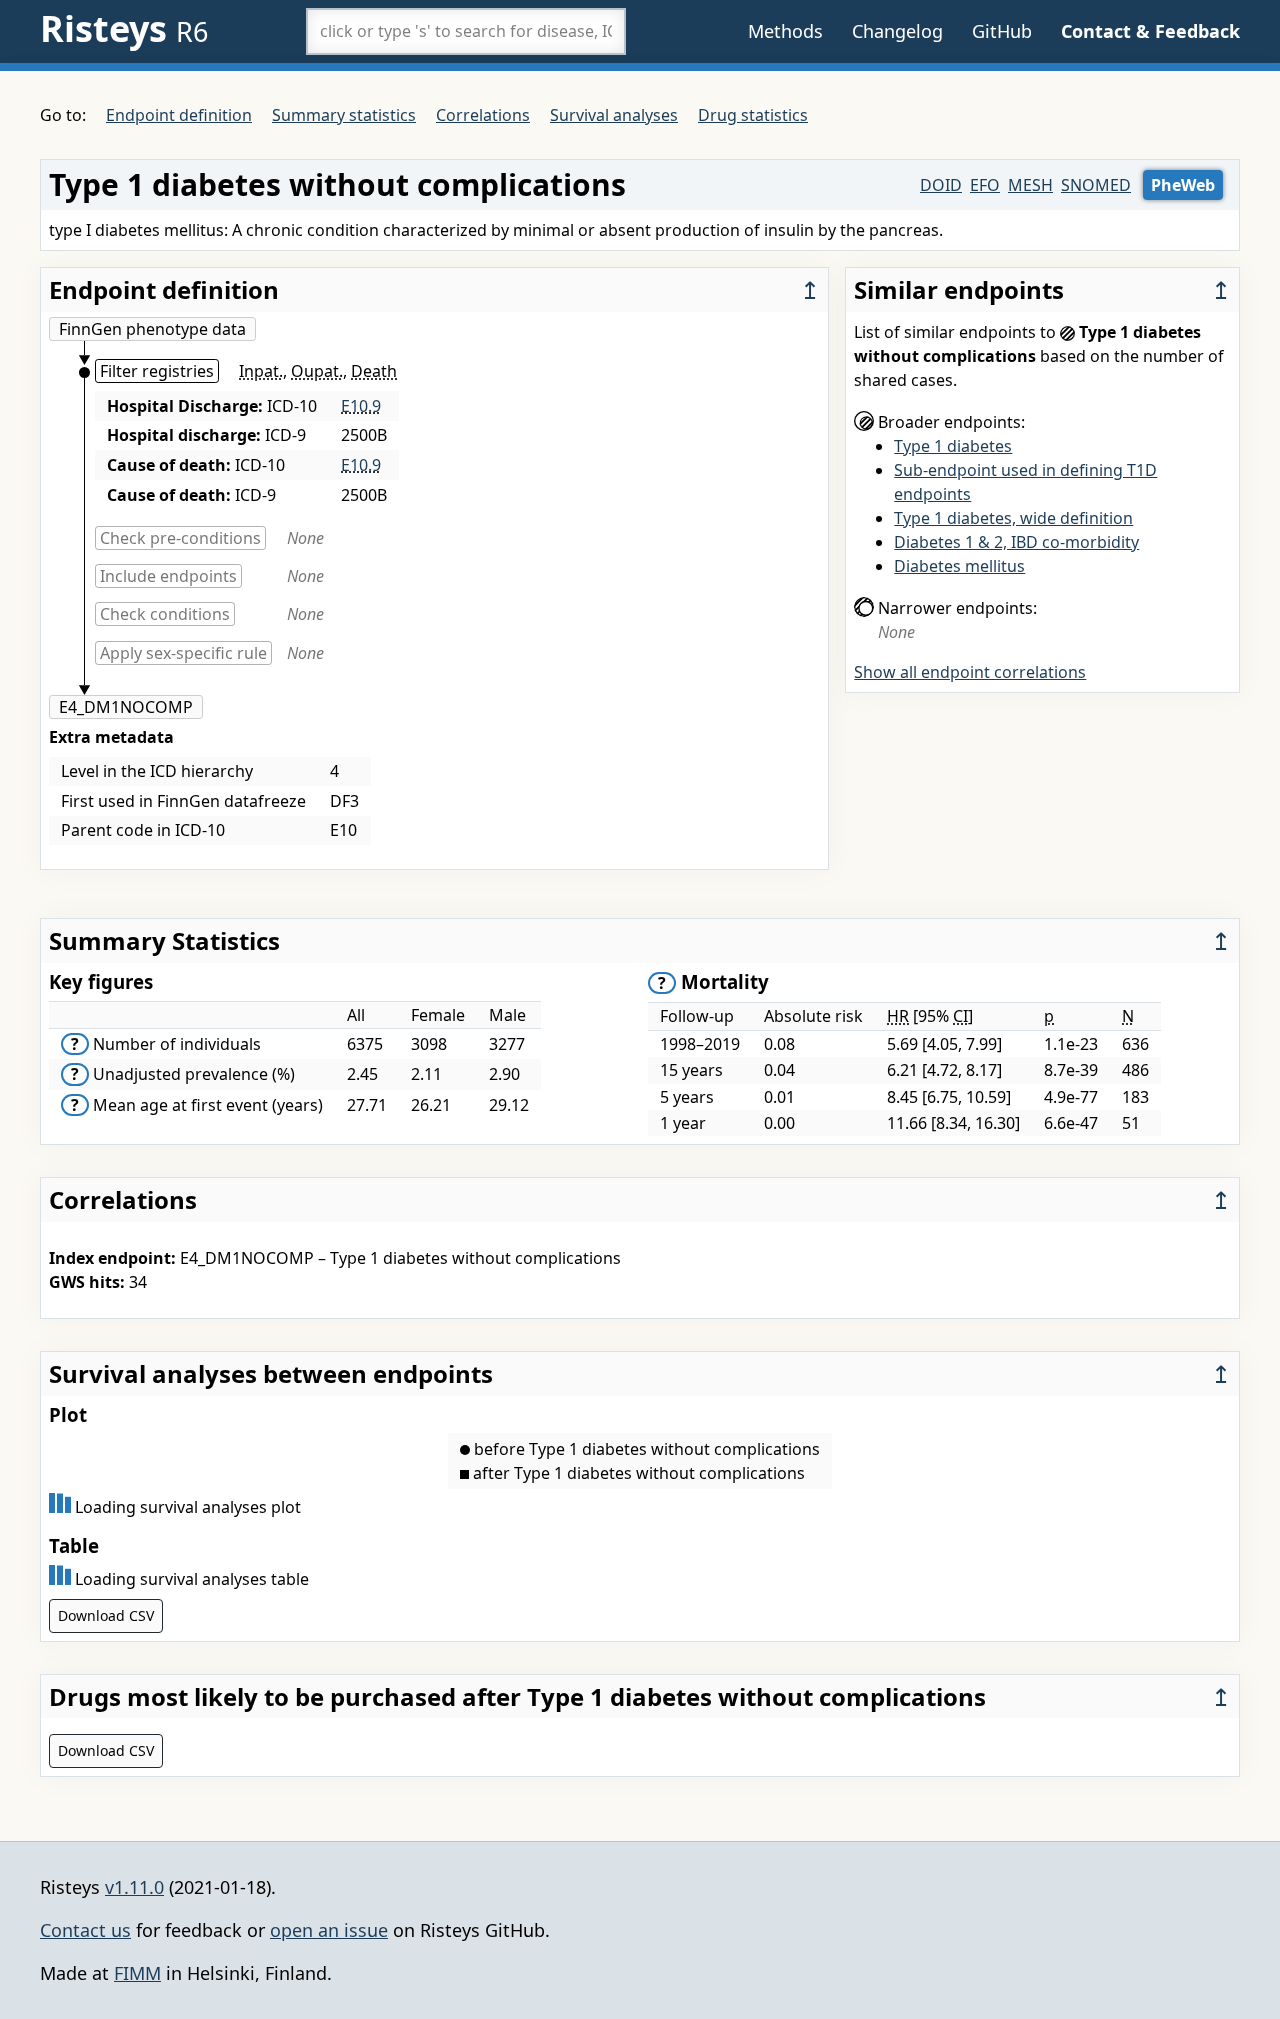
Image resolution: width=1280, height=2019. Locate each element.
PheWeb (1183, 185)
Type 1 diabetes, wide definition (1013, 518)
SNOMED (1096, 185)
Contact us (85, 1930)
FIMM (137, 1973)
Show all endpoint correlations (970, 672)
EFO (985, 185)
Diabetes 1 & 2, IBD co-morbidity (1016, 542)
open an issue (329, 1930)
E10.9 (361, 406)
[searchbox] (466, 31)
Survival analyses (614, 115)
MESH (1030, 185)
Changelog (897, 31)
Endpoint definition (179, 115)
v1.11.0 (134, 1887)
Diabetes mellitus (959, 566)
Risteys (124, 28)
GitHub (1002, 31)
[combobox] (466, 31)
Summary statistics (344, 115)
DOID (941, 185)
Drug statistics (753, 115)
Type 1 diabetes (953, 446)
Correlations (483, 115)
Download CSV (106, 1615)
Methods (785, 31)
